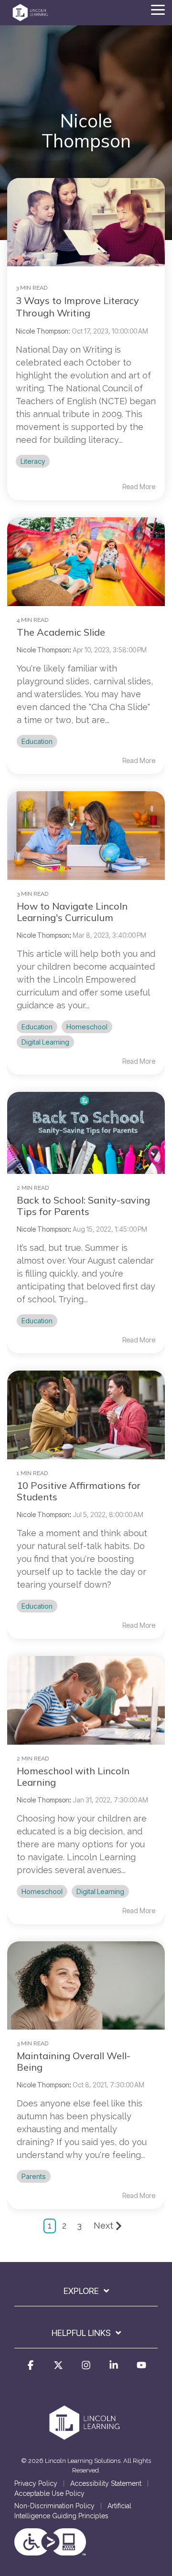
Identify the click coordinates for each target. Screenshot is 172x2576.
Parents (34, 2176)
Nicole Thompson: (44, 331)
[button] (158, 9)
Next (103, 2225)
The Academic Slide (61, 632)
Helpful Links (81, 2333)
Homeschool (87, 1027)
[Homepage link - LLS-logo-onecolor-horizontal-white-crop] (86, 2438)
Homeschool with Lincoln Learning (73, 1776)
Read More (139, 487)
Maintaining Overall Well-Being (74, 2061)
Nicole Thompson (43, 650)
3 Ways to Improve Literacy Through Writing (77, 307)
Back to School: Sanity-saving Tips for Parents (83, 1206)
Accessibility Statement (106, 2483)
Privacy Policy (36, 2483)
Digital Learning (45, 1042)
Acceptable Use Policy (49, 2493)
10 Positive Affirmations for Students (79, 1491)
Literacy (33, 461)
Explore (81, 2291)
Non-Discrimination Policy (54, 2506)
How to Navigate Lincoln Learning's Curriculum (72, 912)
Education (37, 741)
